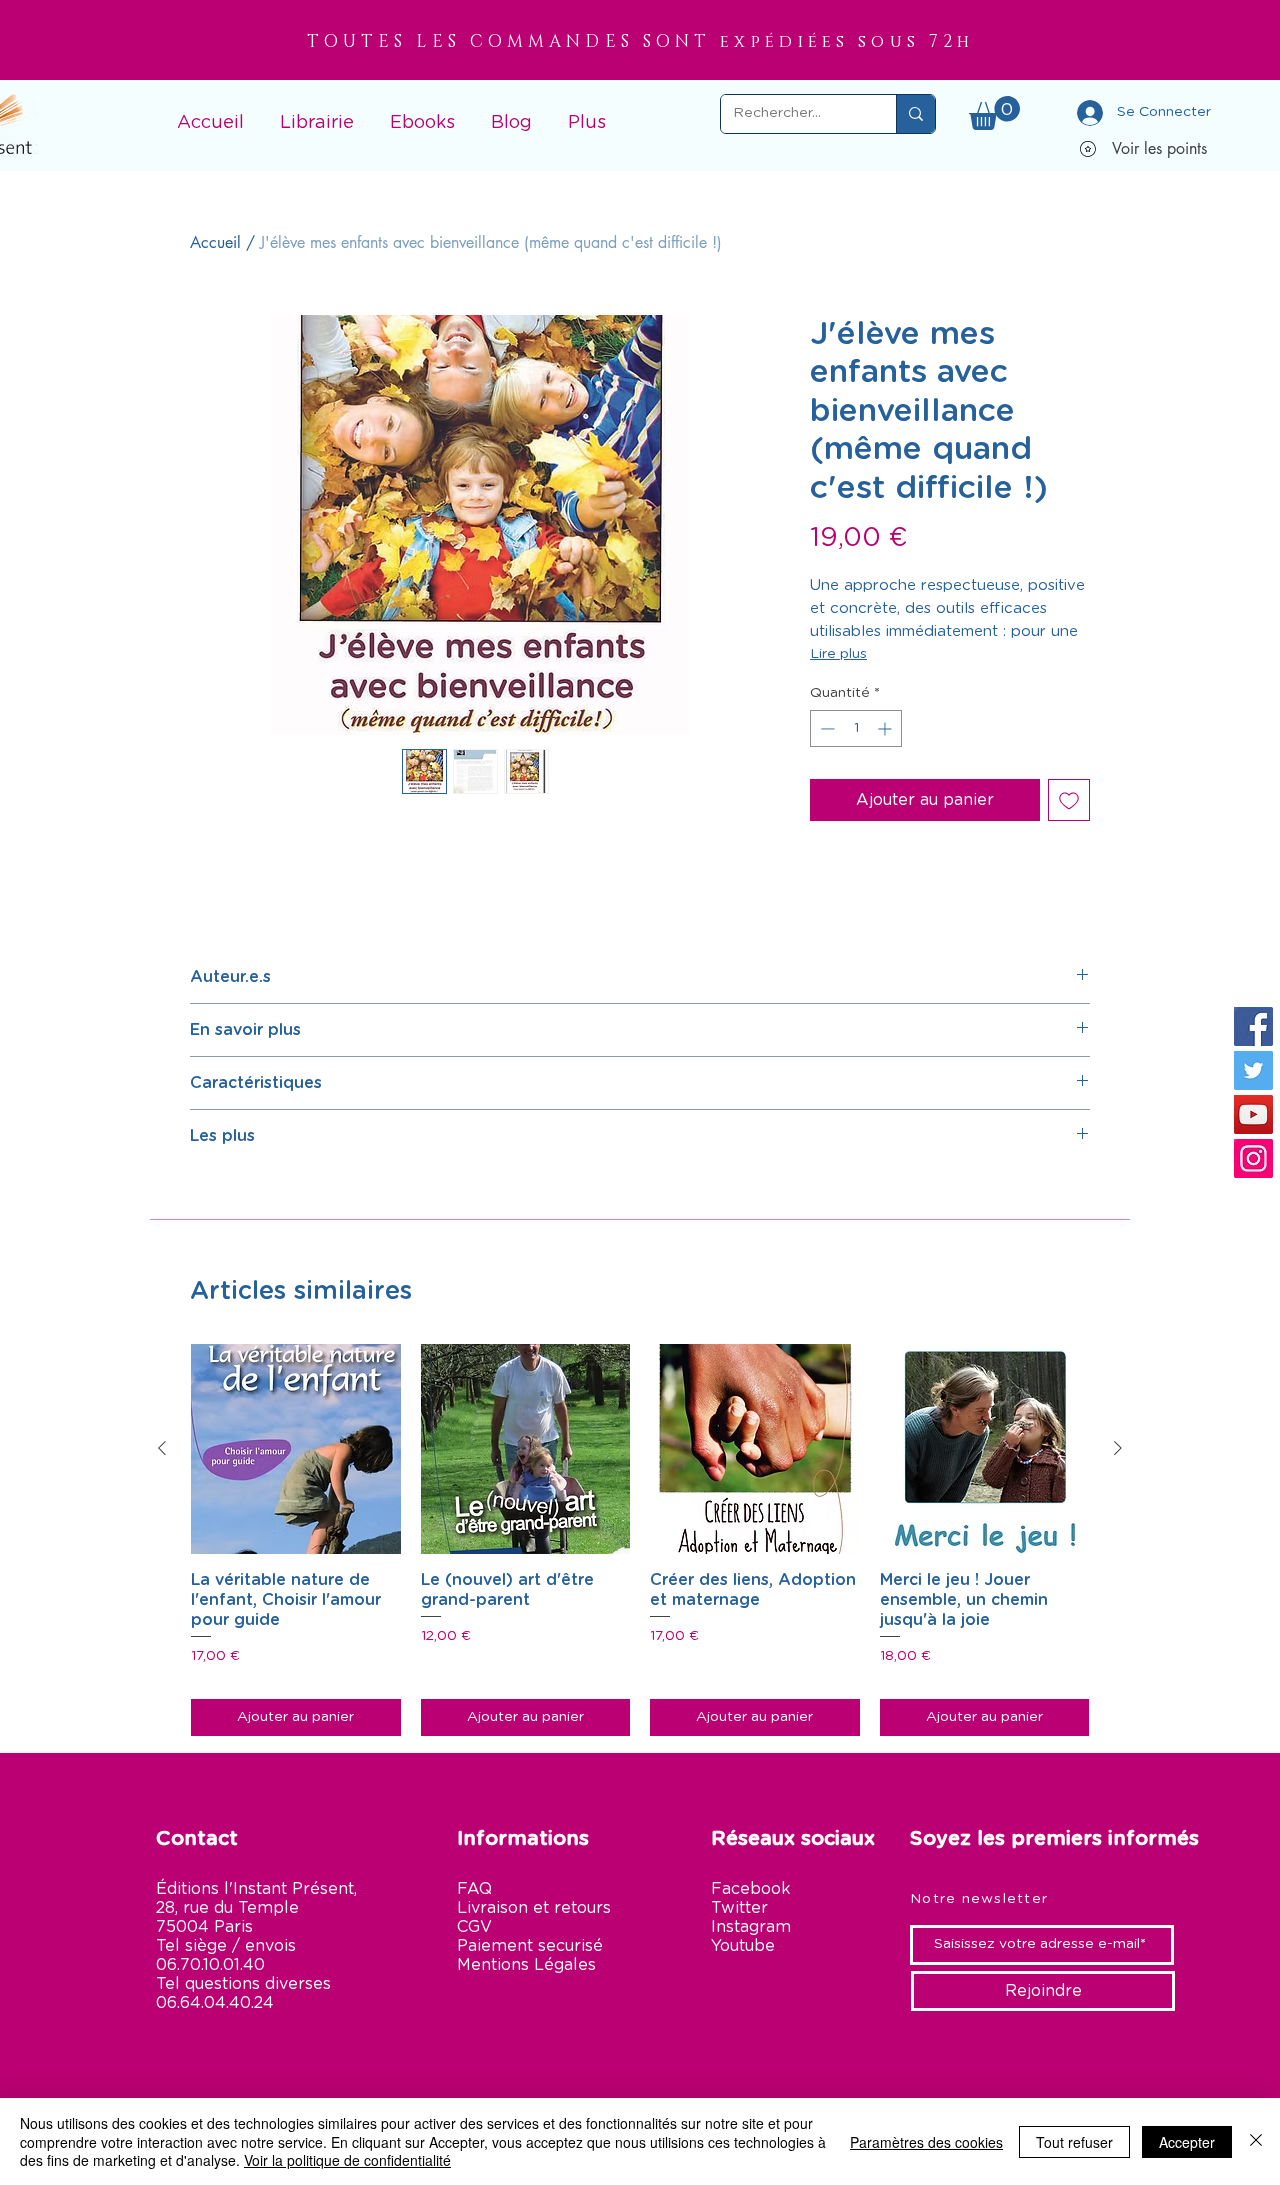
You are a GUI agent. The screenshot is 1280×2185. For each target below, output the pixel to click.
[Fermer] (1256, 2141)
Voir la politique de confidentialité (347, 2160)
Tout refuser (1074, 2142)
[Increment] (886, 728)
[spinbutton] (856, 728)
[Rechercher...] (915, 114)
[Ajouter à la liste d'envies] (1069, 800)
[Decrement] (825, 728)
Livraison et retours (534, 1908)
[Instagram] (1253, 1158)
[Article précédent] (162, 1448)
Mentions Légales (526, 1965)
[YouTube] (1253, 1114)
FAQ (474, 1889)
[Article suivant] (1118, 1448)
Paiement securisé (530, 1946)
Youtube (743, 1946)
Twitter (739, 1908)
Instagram (751, 1927)
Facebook (751, 1889)
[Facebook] (1253, 1026)
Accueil (215, 242)
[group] (640, 1539)
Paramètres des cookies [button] (926, 2142)
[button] (317, 114)
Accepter (1187, 2142)
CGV (474, 1927)
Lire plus (838, 654)
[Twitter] (1253, 1070)
